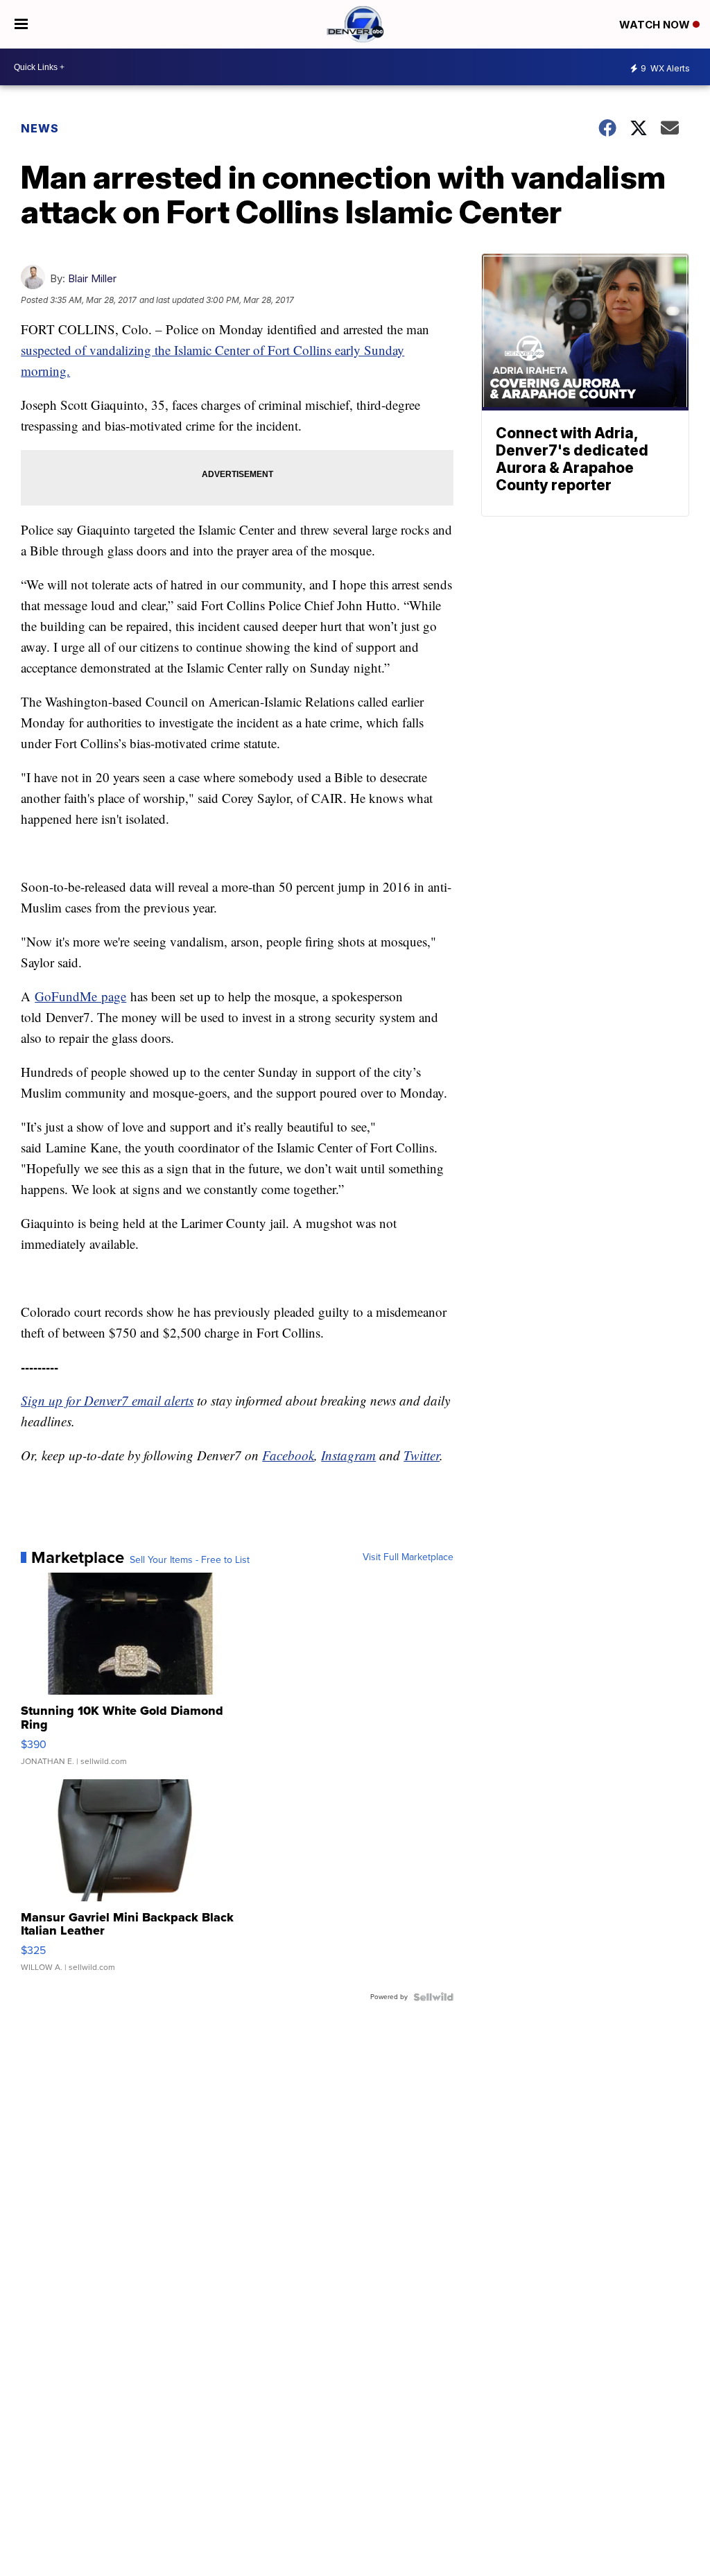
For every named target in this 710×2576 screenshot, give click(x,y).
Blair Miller (92, 278)
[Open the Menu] (21, 24)
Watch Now (656, 25)
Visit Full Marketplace (408, 1557)
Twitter (422, 1455)
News (40, 128)
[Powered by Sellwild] (433, 1997)
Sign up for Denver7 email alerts (107, 1400)
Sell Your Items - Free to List (190, 1560)
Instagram (348, 1455)
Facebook (288, 1455)
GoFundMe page (80, 996)
